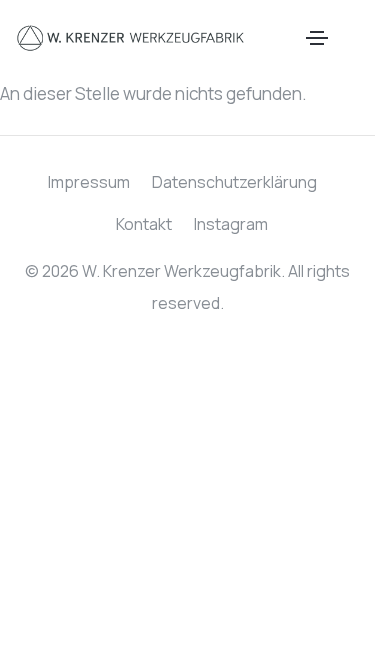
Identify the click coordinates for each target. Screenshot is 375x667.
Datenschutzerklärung (234, 182)
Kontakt (144, 224)
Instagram (231, 224)
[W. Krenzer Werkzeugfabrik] (131, 38)
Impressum (89, 182)
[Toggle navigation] (317, 38)
